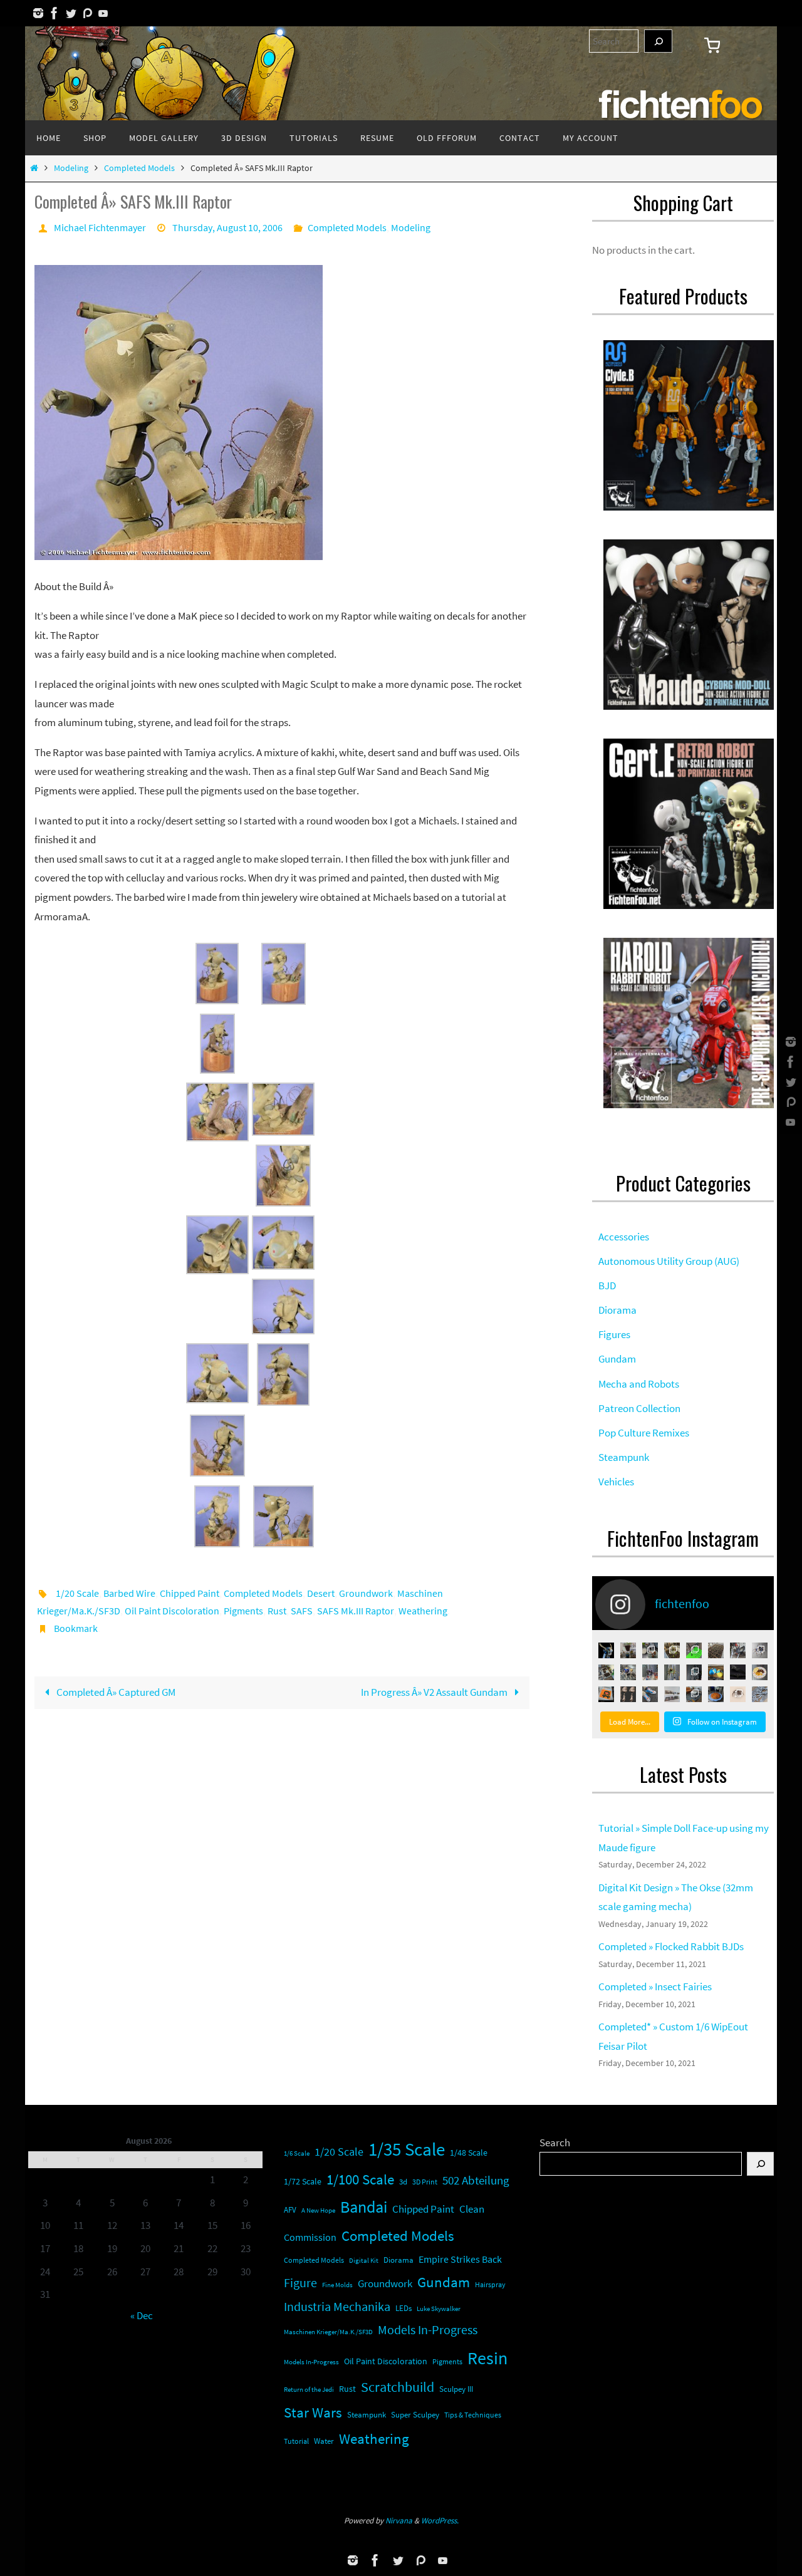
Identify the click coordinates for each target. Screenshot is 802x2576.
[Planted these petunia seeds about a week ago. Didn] (716, 1650)
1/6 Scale (297, 2153)
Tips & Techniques (473, 2415)
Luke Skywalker (439, 2309)
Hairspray (490, 2285)
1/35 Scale (407, 2149)
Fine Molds (337, 2285)
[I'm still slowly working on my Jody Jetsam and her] (628, 1694)
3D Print (425, 2182)
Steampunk (367, 2415)
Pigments (243, 1611)
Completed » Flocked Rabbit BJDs (671, 1946)
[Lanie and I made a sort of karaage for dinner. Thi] (650, 1650)
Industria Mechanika (337, 2307)
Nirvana (399, 2521)
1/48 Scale (469, 2153)
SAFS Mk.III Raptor (356, 1611)
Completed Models (139, 168)
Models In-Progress (428, 2330)
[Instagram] (38, 13)
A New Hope (318, 2210)
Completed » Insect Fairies (655, 1987)
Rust (277, 1611)
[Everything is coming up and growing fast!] (672, 1650)
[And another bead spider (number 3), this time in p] (650, 1672)
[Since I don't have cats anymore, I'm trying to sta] (606, 1672)
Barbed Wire (129, 1593)
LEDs (404, 2308)
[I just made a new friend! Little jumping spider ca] (738, 1694)
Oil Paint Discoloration (172, 1611)
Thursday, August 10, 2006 (227, 227)
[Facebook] (55, 13)
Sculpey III (456, 2389)
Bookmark (76, 1628)
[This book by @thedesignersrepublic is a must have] (606, 1694)
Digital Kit (364, 2260)
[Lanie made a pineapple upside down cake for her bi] (716, 1694)
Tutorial (296, 2441)
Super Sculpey (415, 2415)
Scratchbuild (398, 2387)
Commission (310, 2237)
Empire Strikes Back (460, 2259)
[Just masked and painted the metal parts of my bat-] (738, 1650)
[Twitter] (71, 13)
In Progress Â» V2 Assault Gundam (435, 1692)
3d (403, 2182)
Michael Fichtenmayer (100, 227)
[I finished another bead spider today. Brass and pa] (672, 1672)
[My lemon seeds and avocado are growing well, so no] (628, 1650)
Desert (321, 1593)
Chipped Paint (190, 1593)
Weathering (423, 1611)
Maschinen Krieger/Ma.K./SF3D (328, 2332)
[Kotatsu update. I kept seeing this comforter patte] (694, 1694)
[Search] (658, 41)
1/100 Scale (360, 2179)
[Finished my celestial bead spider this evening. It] (760, 1650)
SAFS (302, 1611)
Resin (487, 2358)
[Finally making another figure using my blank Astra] (606, 1650)
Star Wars (313, 2412)
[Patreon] (87, 13)
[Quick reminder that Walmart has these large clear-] (716, 1672)
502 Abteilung (476, 2180)
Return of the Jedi (309, 2389)
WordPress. (440, 2521)
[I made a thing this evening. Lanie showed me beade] (694, 1672)
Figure (300, 2283)
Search (555, 2142)
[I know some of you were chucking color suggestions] (628, 1672)
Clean (472, 2209)
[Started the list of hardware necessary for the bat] (694, 1650)
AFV (290, 2210)
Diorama (398, 2260)
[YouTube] (103, 13)
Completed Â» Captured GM (115, 1692)
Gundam (444, 2282)
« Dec (142, 2315)
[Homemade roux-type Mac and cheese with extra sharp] (760, 1672)
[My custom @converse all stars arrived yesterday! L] (650, 1694)
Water (324, 2441)
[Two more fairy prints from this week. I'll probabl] (760, 1694)
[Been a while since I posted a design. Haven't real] (738, 1672)
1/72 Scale (303, 2181)
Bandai (364, 2207)
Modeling (71, 168)
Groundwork (366, 1593)
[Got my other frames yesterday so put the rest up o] (672, 1694)
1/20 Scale (77, 1593)
